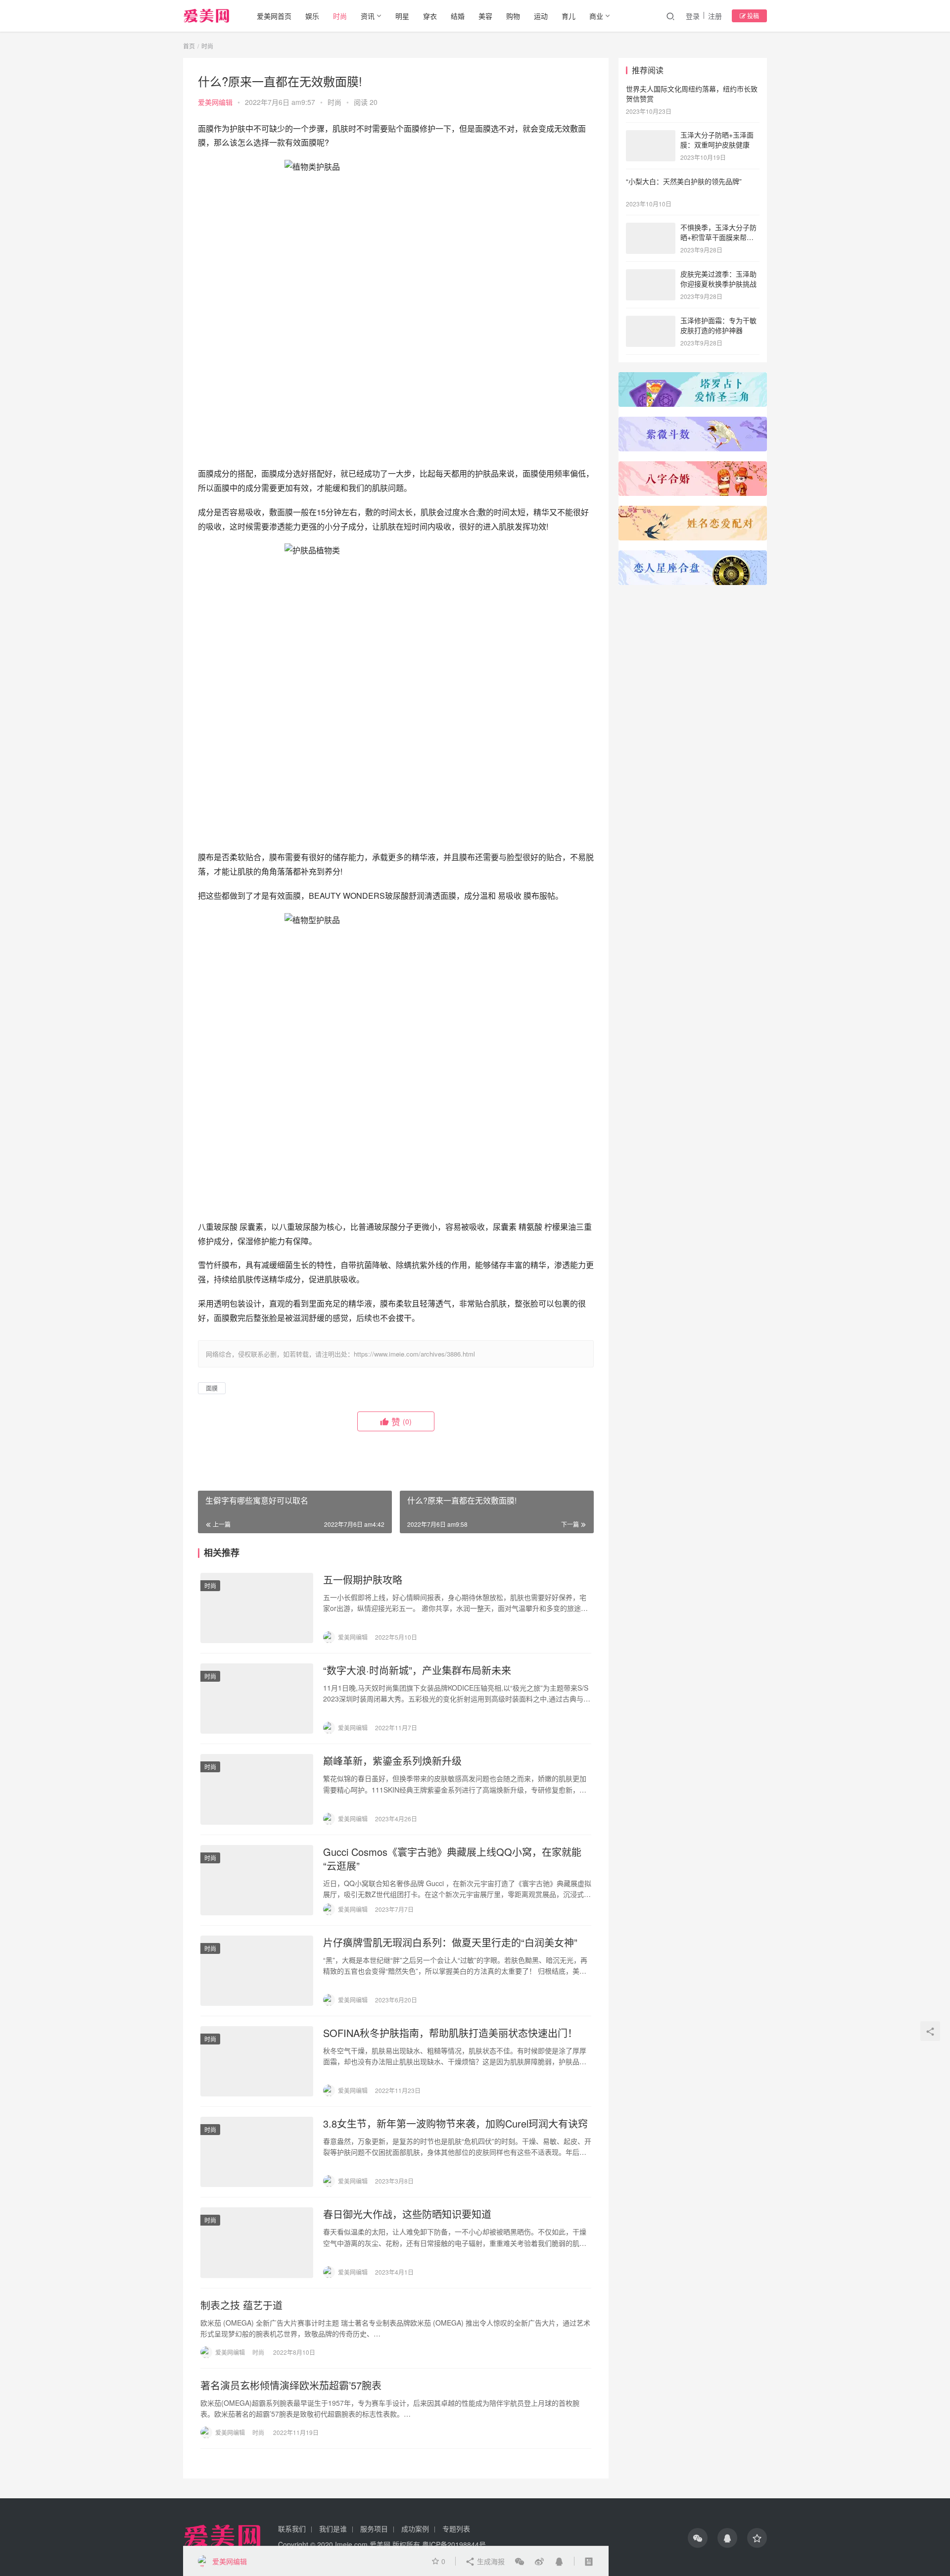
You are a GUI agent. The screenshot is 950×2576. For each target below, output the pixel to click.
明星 (402, 16)
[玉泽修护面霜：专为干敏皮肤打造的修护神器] (651, 321)
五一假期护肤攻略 (363, 1580)
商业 (596, 16)
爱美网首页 (274, 16)
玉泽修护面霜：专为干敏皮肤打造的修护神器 (718, 325)
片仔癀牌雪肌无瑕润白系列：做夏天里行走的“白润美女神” (450, 1943)
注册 (715, 16)
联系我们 (292, 2528)
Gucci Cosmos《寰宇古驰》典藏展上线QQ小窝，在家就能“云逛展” (452, 1859)
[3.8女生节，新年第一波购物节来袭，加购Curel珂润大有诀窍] (257, 2152)
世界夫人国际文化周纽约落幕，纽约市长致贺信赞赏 (692, 94)
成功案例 (415, 2528)
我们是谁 (333, 2528)
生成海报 (490, 2561)
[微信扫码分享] (520, 2561)
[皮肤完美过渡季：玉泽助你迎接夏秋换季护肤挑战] (651, 275)
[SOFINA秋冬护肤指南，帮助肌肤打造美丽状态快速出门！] (257, 2061)
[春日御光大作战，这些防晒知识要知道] (257, 2242)
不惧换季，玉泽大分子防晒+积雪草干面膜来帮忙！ (718, 237)
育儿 (569, 16)
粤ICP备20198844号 (454, 2544)
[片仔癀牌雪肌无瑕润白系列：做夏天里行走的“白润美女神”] (257, 1971)
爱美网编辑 (215, 102)
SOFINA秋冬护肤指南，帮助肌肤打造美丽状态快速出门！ (450, 2033)
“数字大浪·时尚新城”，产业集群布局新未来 (417, 1670)
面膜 (212, 1388)
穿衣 (430, 16)
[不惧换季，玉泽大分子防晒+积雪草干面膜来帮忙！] (651, 228)
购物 (513, 16)
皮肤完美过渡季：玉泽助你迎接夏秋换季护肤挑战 (718, 279)
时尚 (340, 16)
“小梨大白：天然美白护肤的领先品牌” (684, 181)
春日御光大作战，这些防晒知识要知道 (407, 2214)
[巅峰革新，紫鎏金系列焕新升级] (257, 1789)
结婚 (458, 16)
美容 (485, 16)
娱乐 (312, 16)
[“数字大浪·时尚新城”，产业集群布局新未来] (257, 1699)
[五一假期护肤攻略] (257, 1608)
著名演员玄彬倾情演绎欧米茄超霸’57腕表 (291, 2385)
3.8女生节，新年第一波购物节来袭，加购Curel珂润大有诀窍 (455, 2124)
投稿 (752, 16)
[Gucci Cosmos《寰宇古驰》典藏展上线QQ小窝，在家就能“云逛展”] (257, 1880)
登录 (693, 16)
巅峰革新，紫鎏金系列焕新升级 (392, 1761)
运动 (541, 16)
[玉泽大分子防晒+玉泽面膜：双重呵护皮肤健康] (651, 136)
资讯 (368, 16)
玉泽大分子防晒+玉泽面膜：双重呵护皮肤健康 (717, 140)
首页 (189, 46)
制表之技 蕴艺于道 (241, 2305)
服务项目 (374, 2528)
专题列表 (456, 2528)
